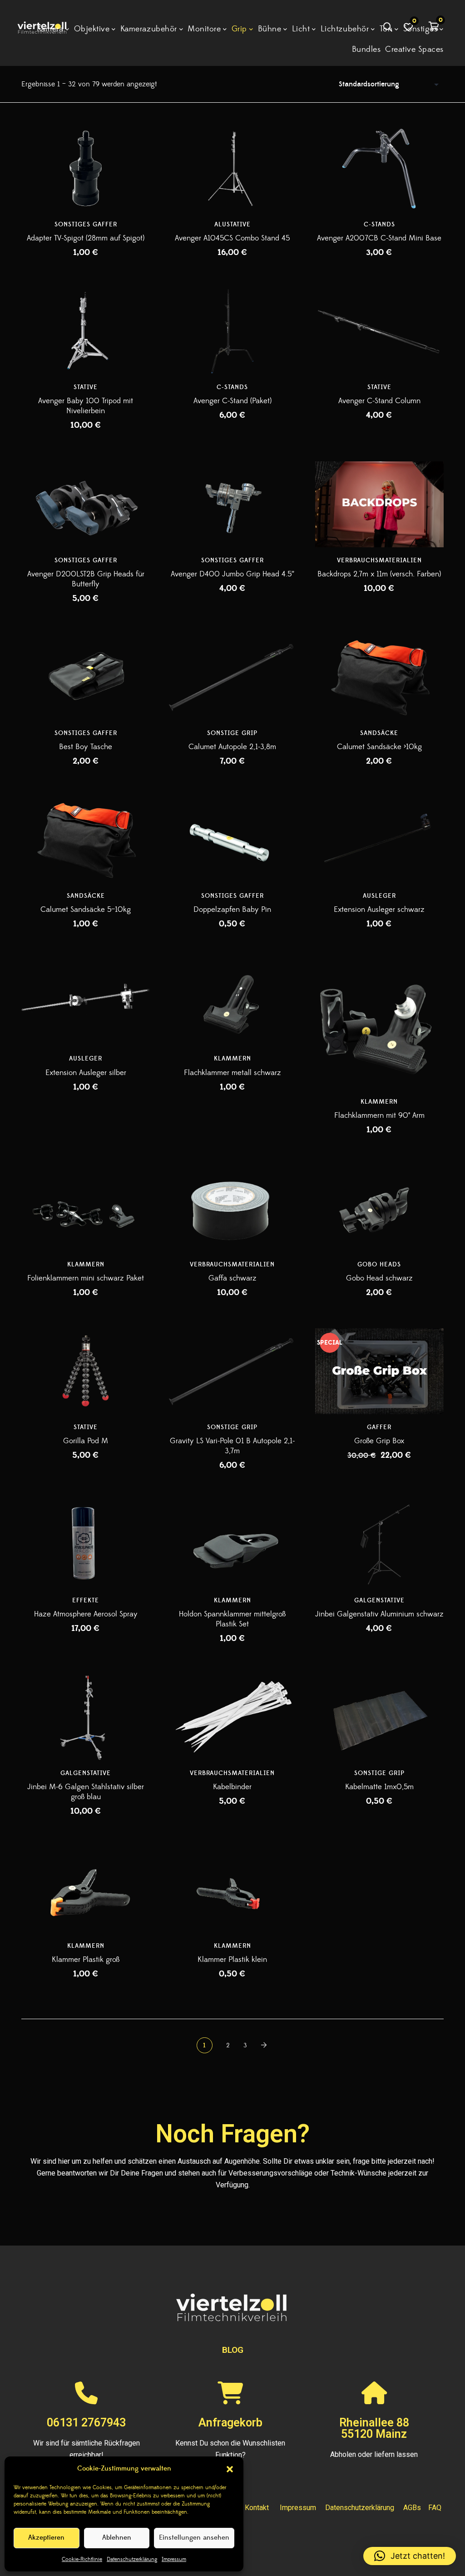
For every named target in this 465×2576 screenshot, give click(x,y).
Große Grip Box (379, 1441)
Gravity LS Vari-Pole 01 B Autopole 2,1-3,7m (232, 1446)
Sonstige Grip (232, 733)
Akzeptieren (46, 2538)
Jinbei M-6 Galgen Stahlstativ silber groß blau (86, 1792)
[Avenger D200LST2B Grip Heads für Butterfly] (86, 504)
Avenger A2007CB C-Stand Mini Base (379, 238)
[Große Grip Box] (379, 1371)
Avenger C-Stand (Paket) (232, 401)
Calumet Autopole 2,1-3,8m (232, 747)
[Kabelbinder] (232, 1717)
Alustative (232, 225)
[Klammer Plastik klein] (232, 1890)
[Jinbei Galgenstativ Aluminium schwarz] (379, 1544)
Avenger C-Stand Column (379, 401)
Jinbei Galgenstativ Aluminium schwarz (379, 1614)
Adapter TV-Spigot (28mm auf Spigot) (86, 238)
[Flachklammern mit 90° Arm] (379, 1024)
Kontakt (257, 2508)
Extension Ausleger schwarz (379, 910)
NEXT (265, 2045)
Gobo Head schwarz (379, 1278)
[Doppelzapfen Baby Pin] (232, 840)
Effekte (86, 1601)
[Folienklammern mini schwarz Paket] (86, 1208)
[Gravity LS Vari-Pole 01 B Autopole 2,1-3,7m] (232, 1371)
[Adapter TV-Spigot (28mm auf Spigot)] (86, 168)
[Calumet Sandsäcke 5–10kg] (86, 840)
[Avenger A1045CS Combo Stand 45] (232, 168)
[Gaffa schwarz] (232, 1208)
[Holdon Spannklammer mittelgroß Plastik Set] (232, 1544)
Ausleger (379, 896)
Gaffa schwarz (232, 1278)
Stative (86, 387)
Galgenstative (379, 1601)
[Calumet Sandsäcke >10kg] (379, 677)
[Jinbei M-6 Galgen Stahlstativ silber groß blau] (86, 1717)
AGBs (412, 2508)
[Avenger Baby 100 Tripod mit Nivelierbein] (86, 331)
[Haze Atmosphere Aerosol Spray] (86, 1544)
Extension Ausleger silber (86, 1073)
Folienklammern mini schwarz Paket (86, 1278)
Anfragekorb (230, 2423)
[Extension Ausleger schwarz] (379, 840)
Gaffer (379, 1427)
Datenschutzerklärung (132, 2559)
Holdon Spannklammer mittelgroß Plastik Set (232, 1619)
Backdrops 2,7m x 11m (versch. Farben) (379, 574)
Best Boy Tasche (86, 747)
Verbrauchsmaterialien (379, 560)
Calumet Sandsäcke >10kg (379, 747)
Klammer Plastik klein (232, 1960)
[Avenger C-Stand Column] (379, 331)
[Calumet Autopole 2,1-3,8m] (232, 677)
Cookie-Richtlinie (82, 2559)
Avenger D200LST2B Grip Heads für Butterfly (86, 579)
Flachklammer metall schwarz (232, 1073)
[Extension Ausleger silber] (86, 1003)
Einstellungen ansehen (194, 2538)
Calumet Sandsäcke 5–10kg (86, 910)
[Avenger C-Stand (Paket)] (232, 331)
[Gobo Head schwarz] (379, 1208)
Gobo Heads (379, 1265)
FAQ (435, 2508)
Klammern (232, 1059)
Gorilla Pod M (86, 1441)
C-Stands (379, 225)
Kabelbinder (232, 1787)
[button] (230, 2469)
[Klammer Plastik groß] (86, 1890)
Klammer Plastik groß (86, 1960)
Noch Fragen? (232, 2134)
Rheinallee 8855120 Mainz (374, 2429)
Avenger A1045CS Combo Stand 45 (232, 238)
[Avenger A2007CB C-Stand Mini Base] (379, 168)
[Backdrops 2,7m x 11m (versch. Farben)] (379, 504)
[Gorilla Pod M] (86, 1371)
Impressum (174, 2559)
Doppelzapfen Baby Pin (232, 910)
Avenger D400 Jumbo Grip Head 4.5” (232, 574)
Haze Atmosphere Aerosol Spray (86, 1614)
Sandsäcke (379, 733)
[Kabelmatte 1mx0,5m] (379, 1717)
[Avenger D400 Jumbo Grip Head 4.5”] (232, 504)
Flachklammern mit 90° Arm (379, 1115)
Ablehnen (117, 2538)
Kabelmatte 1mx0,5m (379, 1787)
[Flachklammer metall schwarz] (232, 1003)
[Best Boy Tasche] (86, 677)
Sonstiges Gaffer (86, 225)
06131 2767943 (86, 2423)
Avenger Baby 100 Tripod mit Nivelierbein (86, 406)
